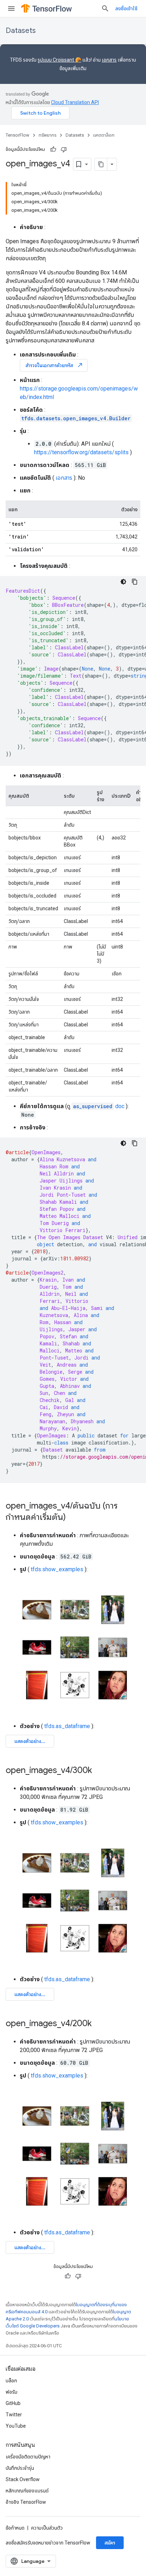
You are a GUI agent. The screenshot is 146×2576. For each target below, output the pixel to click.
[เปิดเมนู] (11, 8)
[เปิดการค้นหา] (105, 8)
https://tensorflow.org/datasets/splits (81, 452)
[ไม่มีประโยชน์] (64, 149)
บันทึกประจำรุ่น (20, 2468)
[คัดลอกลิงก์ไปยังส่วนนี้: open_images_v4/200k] (99, 2024)
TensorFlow (18, 135)
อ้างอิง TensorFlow (26, 2502)
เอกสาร (109, 60)
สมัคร (110, 2543)
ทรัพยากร (47, 135)
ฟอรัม (12, 2392)
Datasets (21, 31)
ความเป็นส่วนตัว (47, 2528)
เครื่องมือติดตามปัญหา (28, 2457)
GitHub (13, 2403)
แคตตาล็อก (104, 135)
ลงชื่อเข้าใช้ (126, 8)
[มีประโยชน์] (53, 149)
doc (99, 1106)
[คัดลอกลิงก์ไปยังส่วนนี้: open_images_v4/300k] (99, 1771)
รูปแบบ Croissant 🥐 (59, 60)
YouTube (16, 2426)
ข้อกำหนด (15, 2528)
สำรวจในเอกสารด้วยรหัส (54, 365)
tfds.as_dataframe (67, 1726)
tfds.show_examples (57, 1569)
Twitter (14, 2415)
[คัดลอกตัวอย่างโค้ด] (135, 582)
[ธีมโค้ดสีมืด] (123, 582)
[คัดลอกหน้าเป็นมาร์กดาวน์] (101, 164)
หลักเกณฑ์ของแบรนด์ (27, 2491)
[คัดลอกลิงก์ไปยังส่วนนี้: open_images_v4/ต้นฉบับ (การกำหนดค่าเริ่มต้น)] (73, 1518)
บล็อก (11, 2381)
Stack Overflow (23, 2479)
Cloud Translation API (75, 102)
